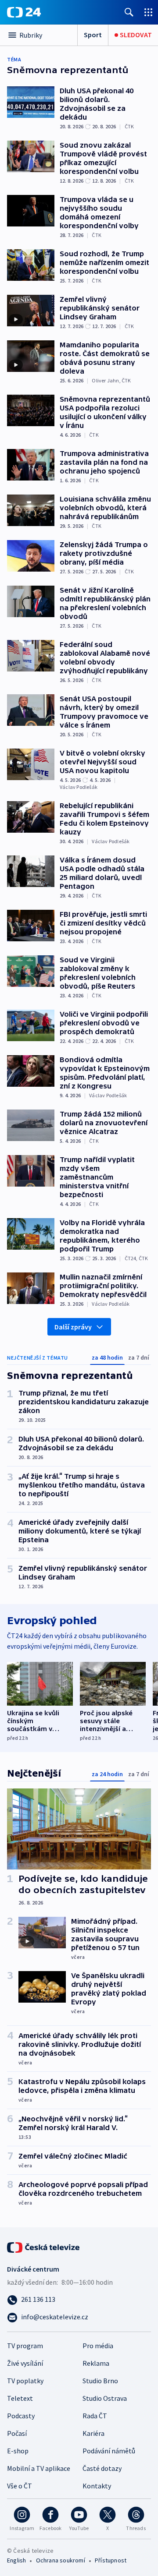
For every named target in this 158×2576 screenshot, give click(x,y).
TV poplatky (25, 2381)
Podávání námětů (109, 2451)
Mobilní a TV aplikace (39, 2468)
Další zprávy (73, 1327)
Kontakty (97, 2486)
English (16, 2560)
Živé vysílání (25, 2363)
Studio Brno (100, 2381)
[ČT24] (24, 12)
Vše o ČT (20, 2486)
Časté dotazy (102, 2468)
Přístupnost (111, 2560)
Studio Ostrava (105, 2398)
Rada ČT (95, 2416)
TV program (25, 2346)
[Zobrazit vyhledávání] (129, 12)
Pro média (98, 2346)
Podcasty (21, 2416)
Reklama (96, 2363)
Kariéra (93, 2433)
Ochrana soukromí (61, 2560)
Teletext (20, 2398)
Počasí (17, 2433)
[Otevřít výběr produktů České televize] (148, 12)
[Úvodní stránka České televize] (44, 2247)
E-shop (18, 2451)
